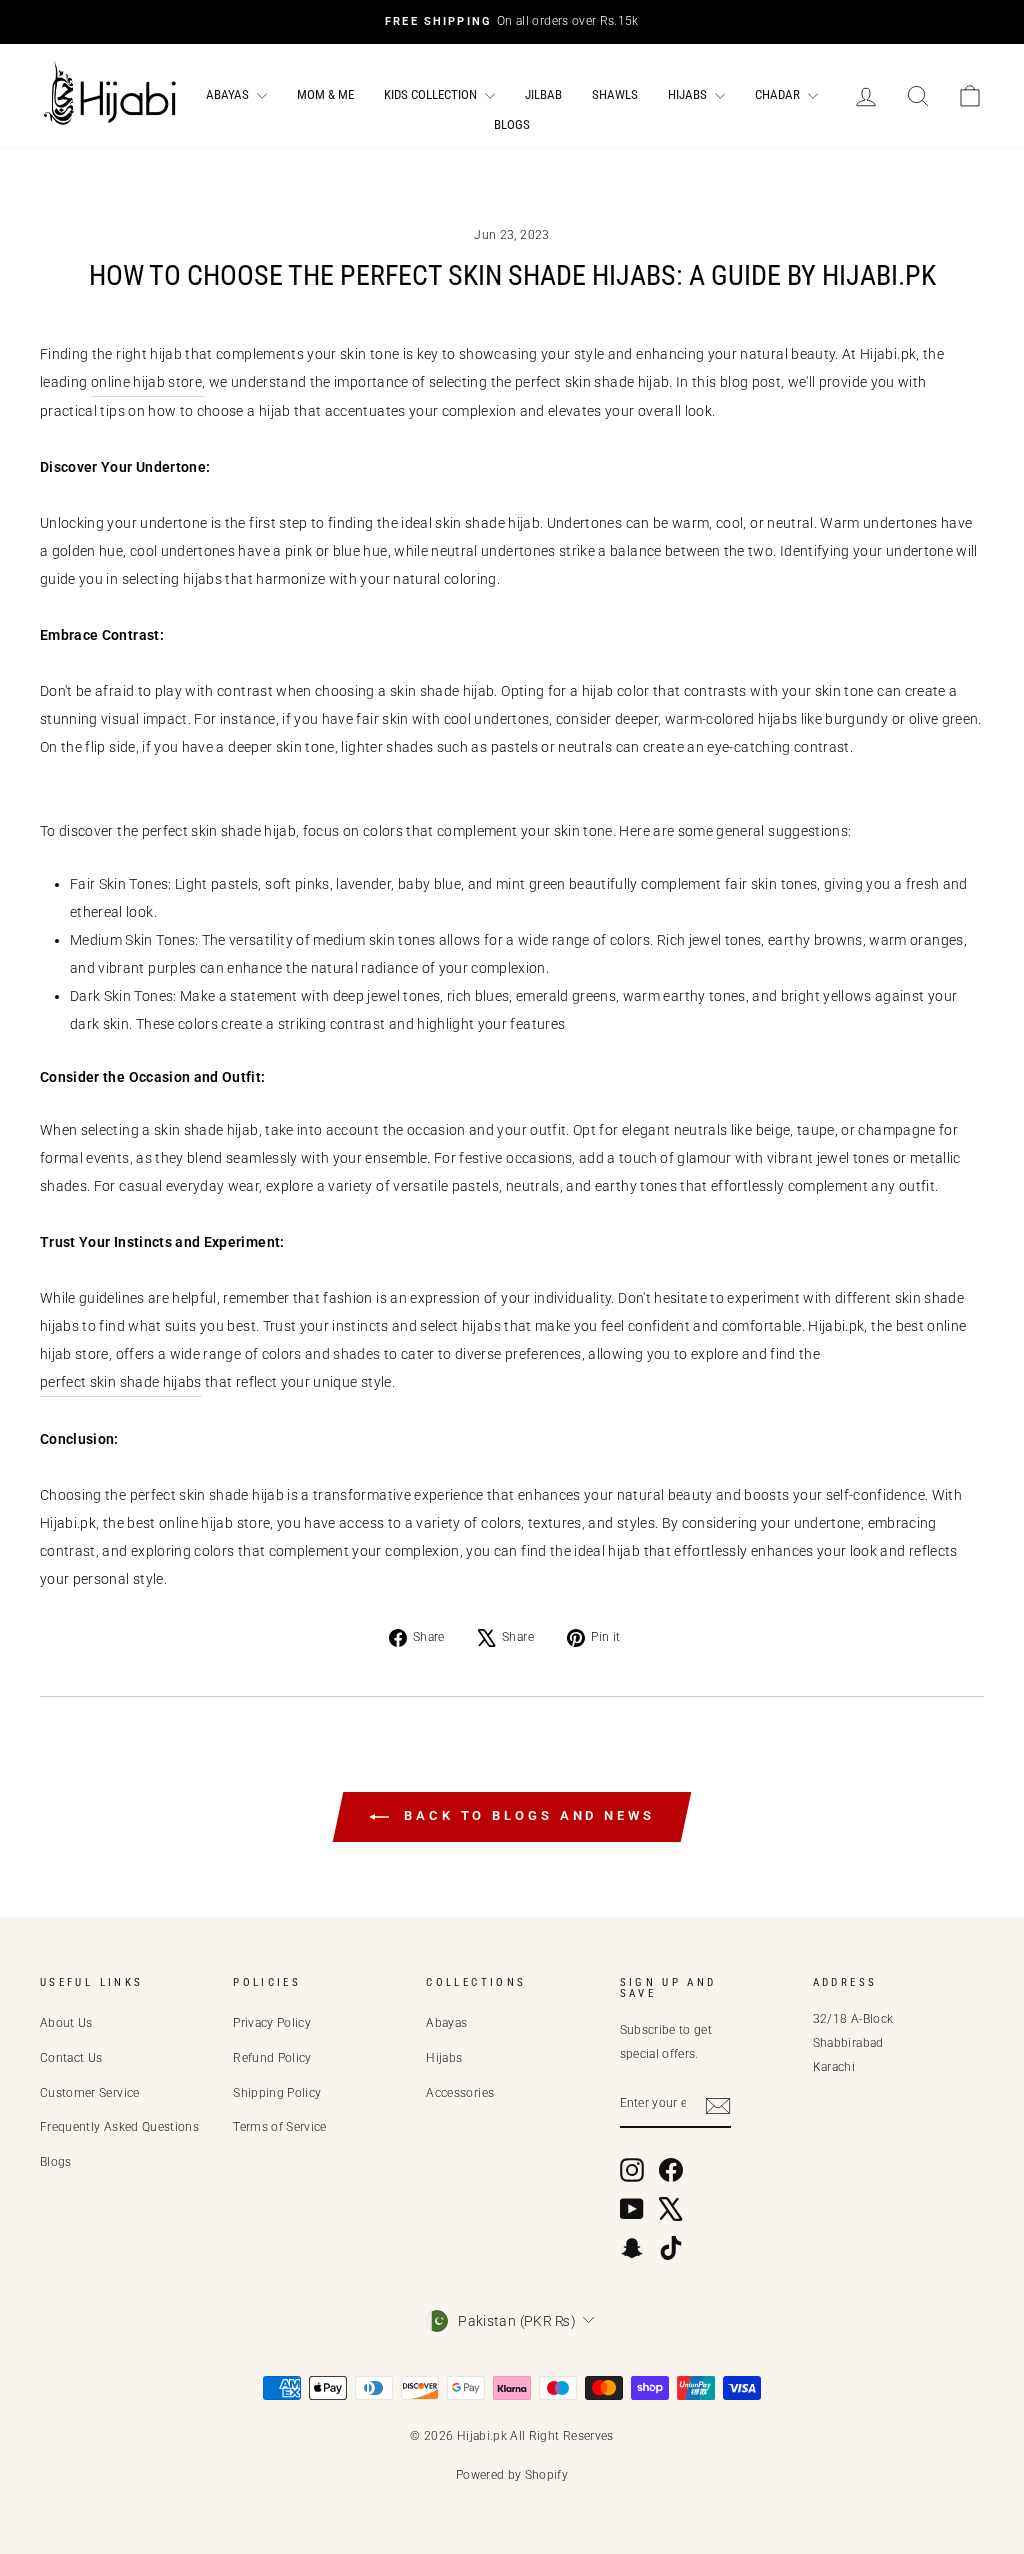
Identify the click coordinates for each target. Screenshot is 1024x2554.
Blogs (512, 124)
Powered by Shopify (512, 2475)
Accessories (460, 2093)
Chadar (779, 94)
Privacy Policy (272, 2023)
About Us (66, 2023)
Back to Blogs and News (526, 1815)
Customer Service (90, 2093)
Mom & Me (325, 94)
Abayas (229, 94)
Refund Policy (272, 2058)
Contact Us (71, 2058)
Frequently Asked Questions (119, 2127)
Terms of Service (280, 2127)
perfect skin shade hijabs (121, 1382)
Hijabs (689, 94)
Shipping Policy (277, 2093)
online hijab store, (148, 382)
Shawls (615, 94)
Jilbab (543, 94)
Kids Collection (432, 94)
